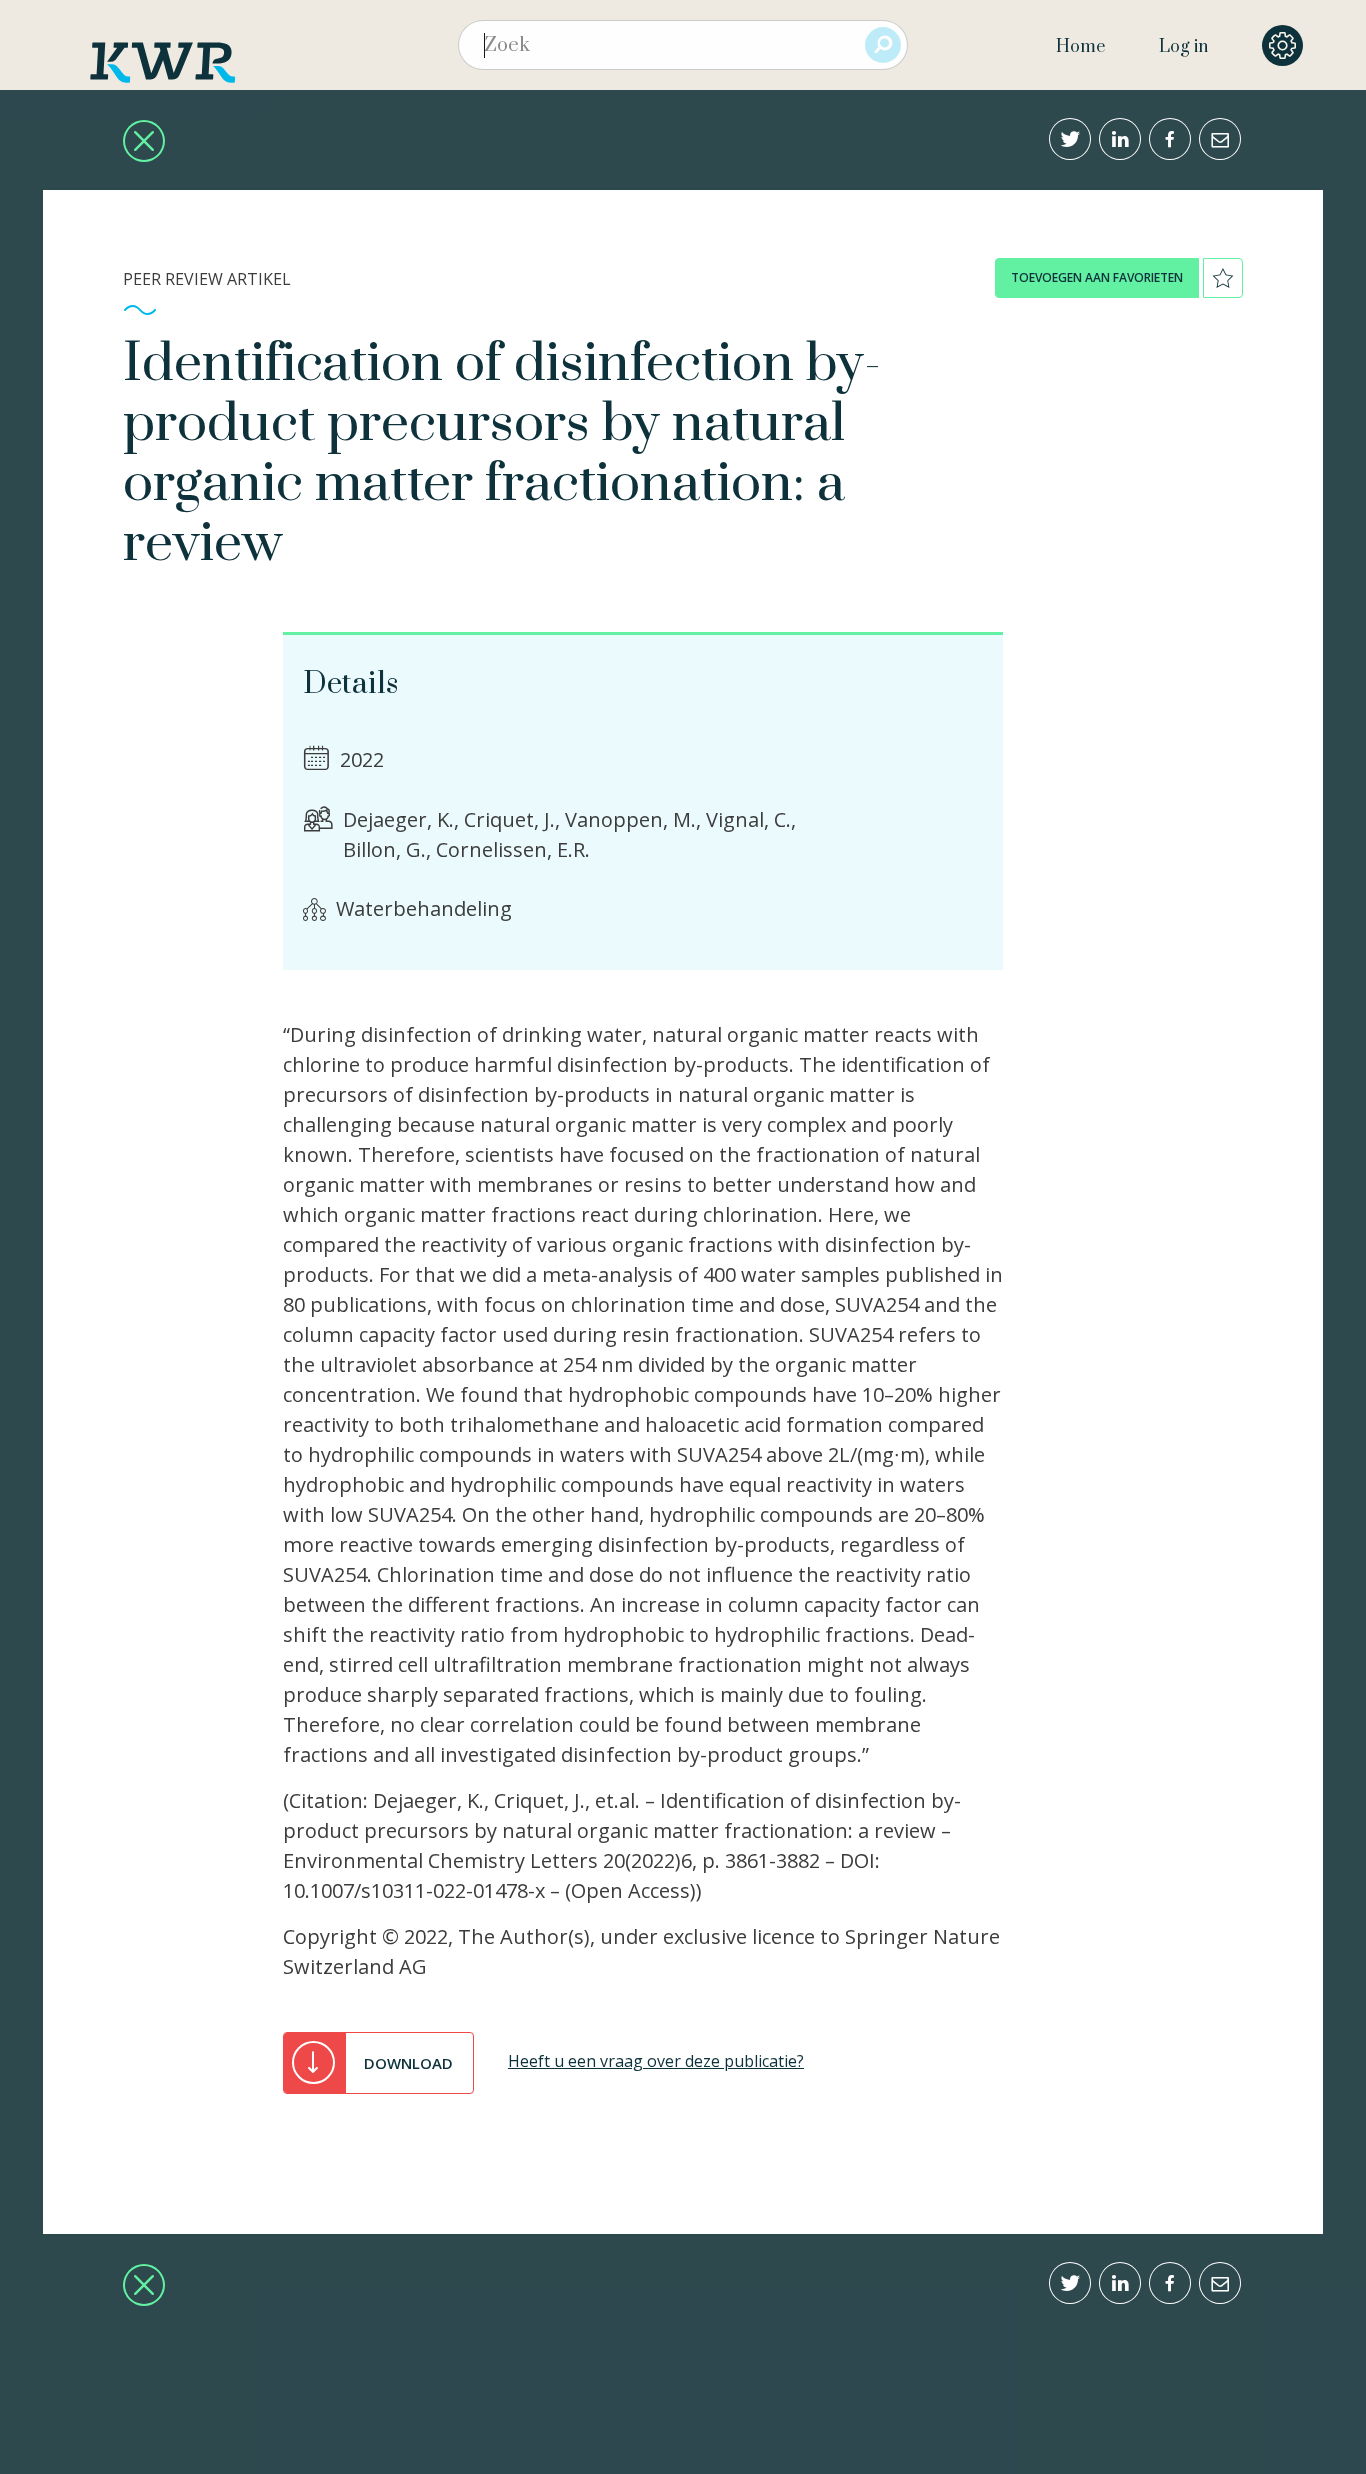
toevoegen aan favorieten (1097, 277)
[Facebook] (1170, 139)
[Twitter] (1070, 139)
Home (1080, 47)
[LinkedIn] (1120, 139)
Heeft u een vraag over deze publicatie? (656, 2061)
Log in (1183, 47)
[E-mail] (1220, 139)
